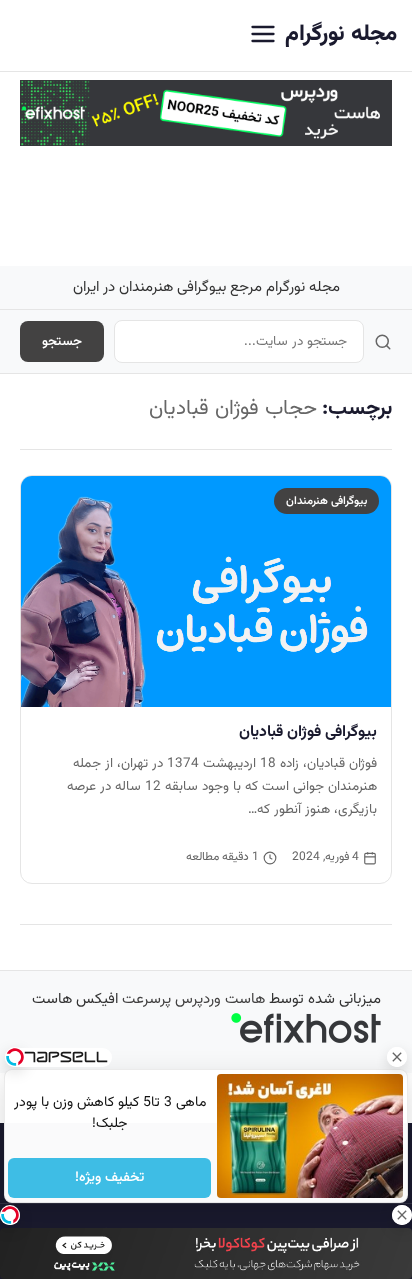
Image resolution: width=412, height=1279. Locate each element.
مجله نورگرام (341, 34)
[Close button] (397, 1057)
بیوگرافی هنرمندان (326, 501)
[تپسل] (10, 1215)
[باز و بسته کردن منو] (263, 35)
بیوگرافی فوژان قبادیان (308, 732)
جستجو (62, 341)
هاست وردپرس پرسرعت (193, 999)
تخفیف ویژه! (109, 1178)
